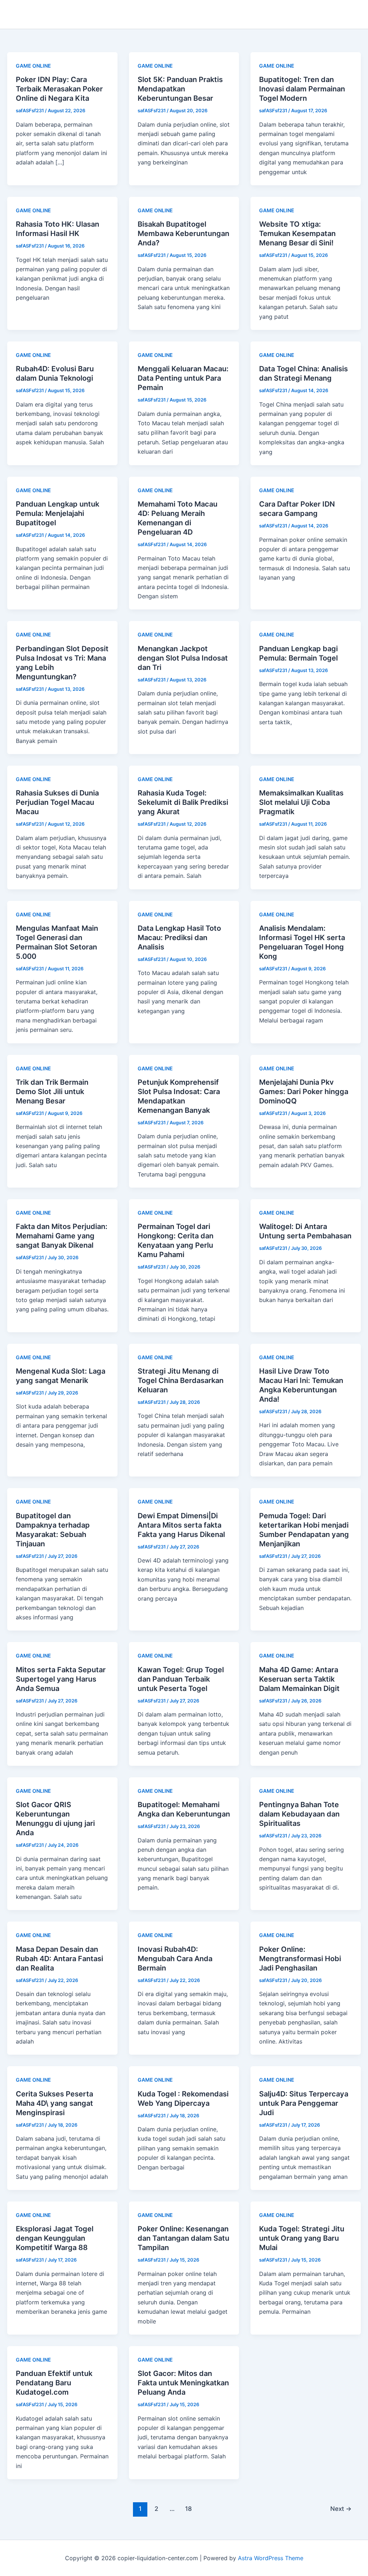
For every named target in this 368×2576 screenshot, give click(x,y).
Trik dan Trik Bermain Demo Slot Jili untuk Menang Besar (52, 1092)
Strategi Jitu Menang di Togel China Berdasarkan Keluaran (181, 1380)
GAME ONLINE (33, 66)
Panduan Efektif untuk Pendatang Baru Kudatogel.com (54, 2383)
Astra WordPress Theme (271, 2558)
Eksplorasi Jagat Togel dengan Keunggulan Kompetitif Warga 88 (55, 2238)
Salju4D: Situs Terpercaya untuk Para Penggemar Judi (304, 2103)
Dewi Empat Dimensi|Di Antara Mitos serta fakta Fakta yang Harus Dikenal (181, 1525)
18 (188, 2509)
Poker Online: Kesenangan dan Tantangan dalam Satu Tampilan (183, 2238)
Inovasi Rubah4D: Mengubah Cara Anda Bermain (175, 1959)
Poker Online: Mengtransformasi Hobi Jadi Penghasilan (300, 1959)
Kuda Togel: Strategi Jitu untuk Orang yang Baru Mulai (302, 2238)
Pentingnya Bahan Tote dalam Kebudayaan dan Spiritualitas (299, 1814)
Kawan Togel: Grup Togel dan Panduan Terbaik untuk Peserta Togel (181, 1679)
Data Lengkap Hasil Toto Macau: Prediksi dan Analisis (179, 938)
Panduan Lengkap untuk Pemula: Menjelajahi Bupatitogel (57, 513)
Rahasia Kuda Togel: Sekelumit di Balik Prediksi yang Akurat (183, 802)
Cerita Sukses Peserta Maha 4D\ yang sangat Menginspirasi (54, 2103)
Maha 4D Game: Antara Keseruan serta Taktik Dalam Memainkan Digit (299, 1679)
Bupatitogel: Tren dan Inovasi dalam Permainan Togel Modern (302, 89)
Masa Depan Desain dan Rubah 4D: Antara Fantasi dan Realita (59, 1959)
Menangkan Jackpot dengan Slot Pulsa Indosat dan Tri (183, 658)
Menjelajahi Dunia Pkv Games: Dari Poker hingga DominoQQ (304, 1092)
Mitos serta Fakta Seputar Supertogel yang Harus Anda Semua (61, 1679)
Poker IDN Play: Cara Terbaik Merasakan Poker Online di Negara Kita (59, 89)
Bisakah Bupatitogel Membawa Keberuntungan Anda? (183, 233)
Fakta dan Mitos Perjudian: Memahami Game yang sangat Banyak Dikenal (62, 1236)
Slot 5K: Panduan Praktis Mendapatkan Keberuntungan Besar (180, 89)
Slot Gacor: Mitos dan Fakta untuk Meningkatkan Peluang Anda (183, 2383)
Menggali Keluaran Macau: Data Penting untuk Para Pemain (183, 378)
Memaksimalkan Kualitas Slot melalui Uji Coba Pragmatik (301, 802)
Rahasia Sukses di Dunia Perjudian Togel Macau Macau (57, 802)
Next (341, 2509)
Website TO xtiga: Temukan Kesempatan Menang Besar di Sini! (297, 233)
